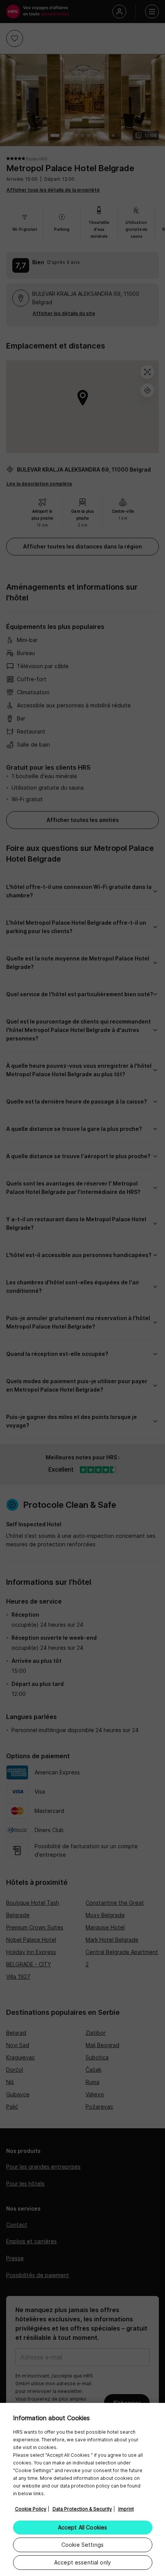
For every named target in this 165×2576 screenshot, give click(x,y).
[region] (82, 2489)
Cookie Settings (82, 2545)
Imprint (126, 2509)
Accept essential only (82, 2562)
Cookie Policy (31, 2509)
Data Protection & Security (82, 2509)
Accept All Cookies (83, 2527)
